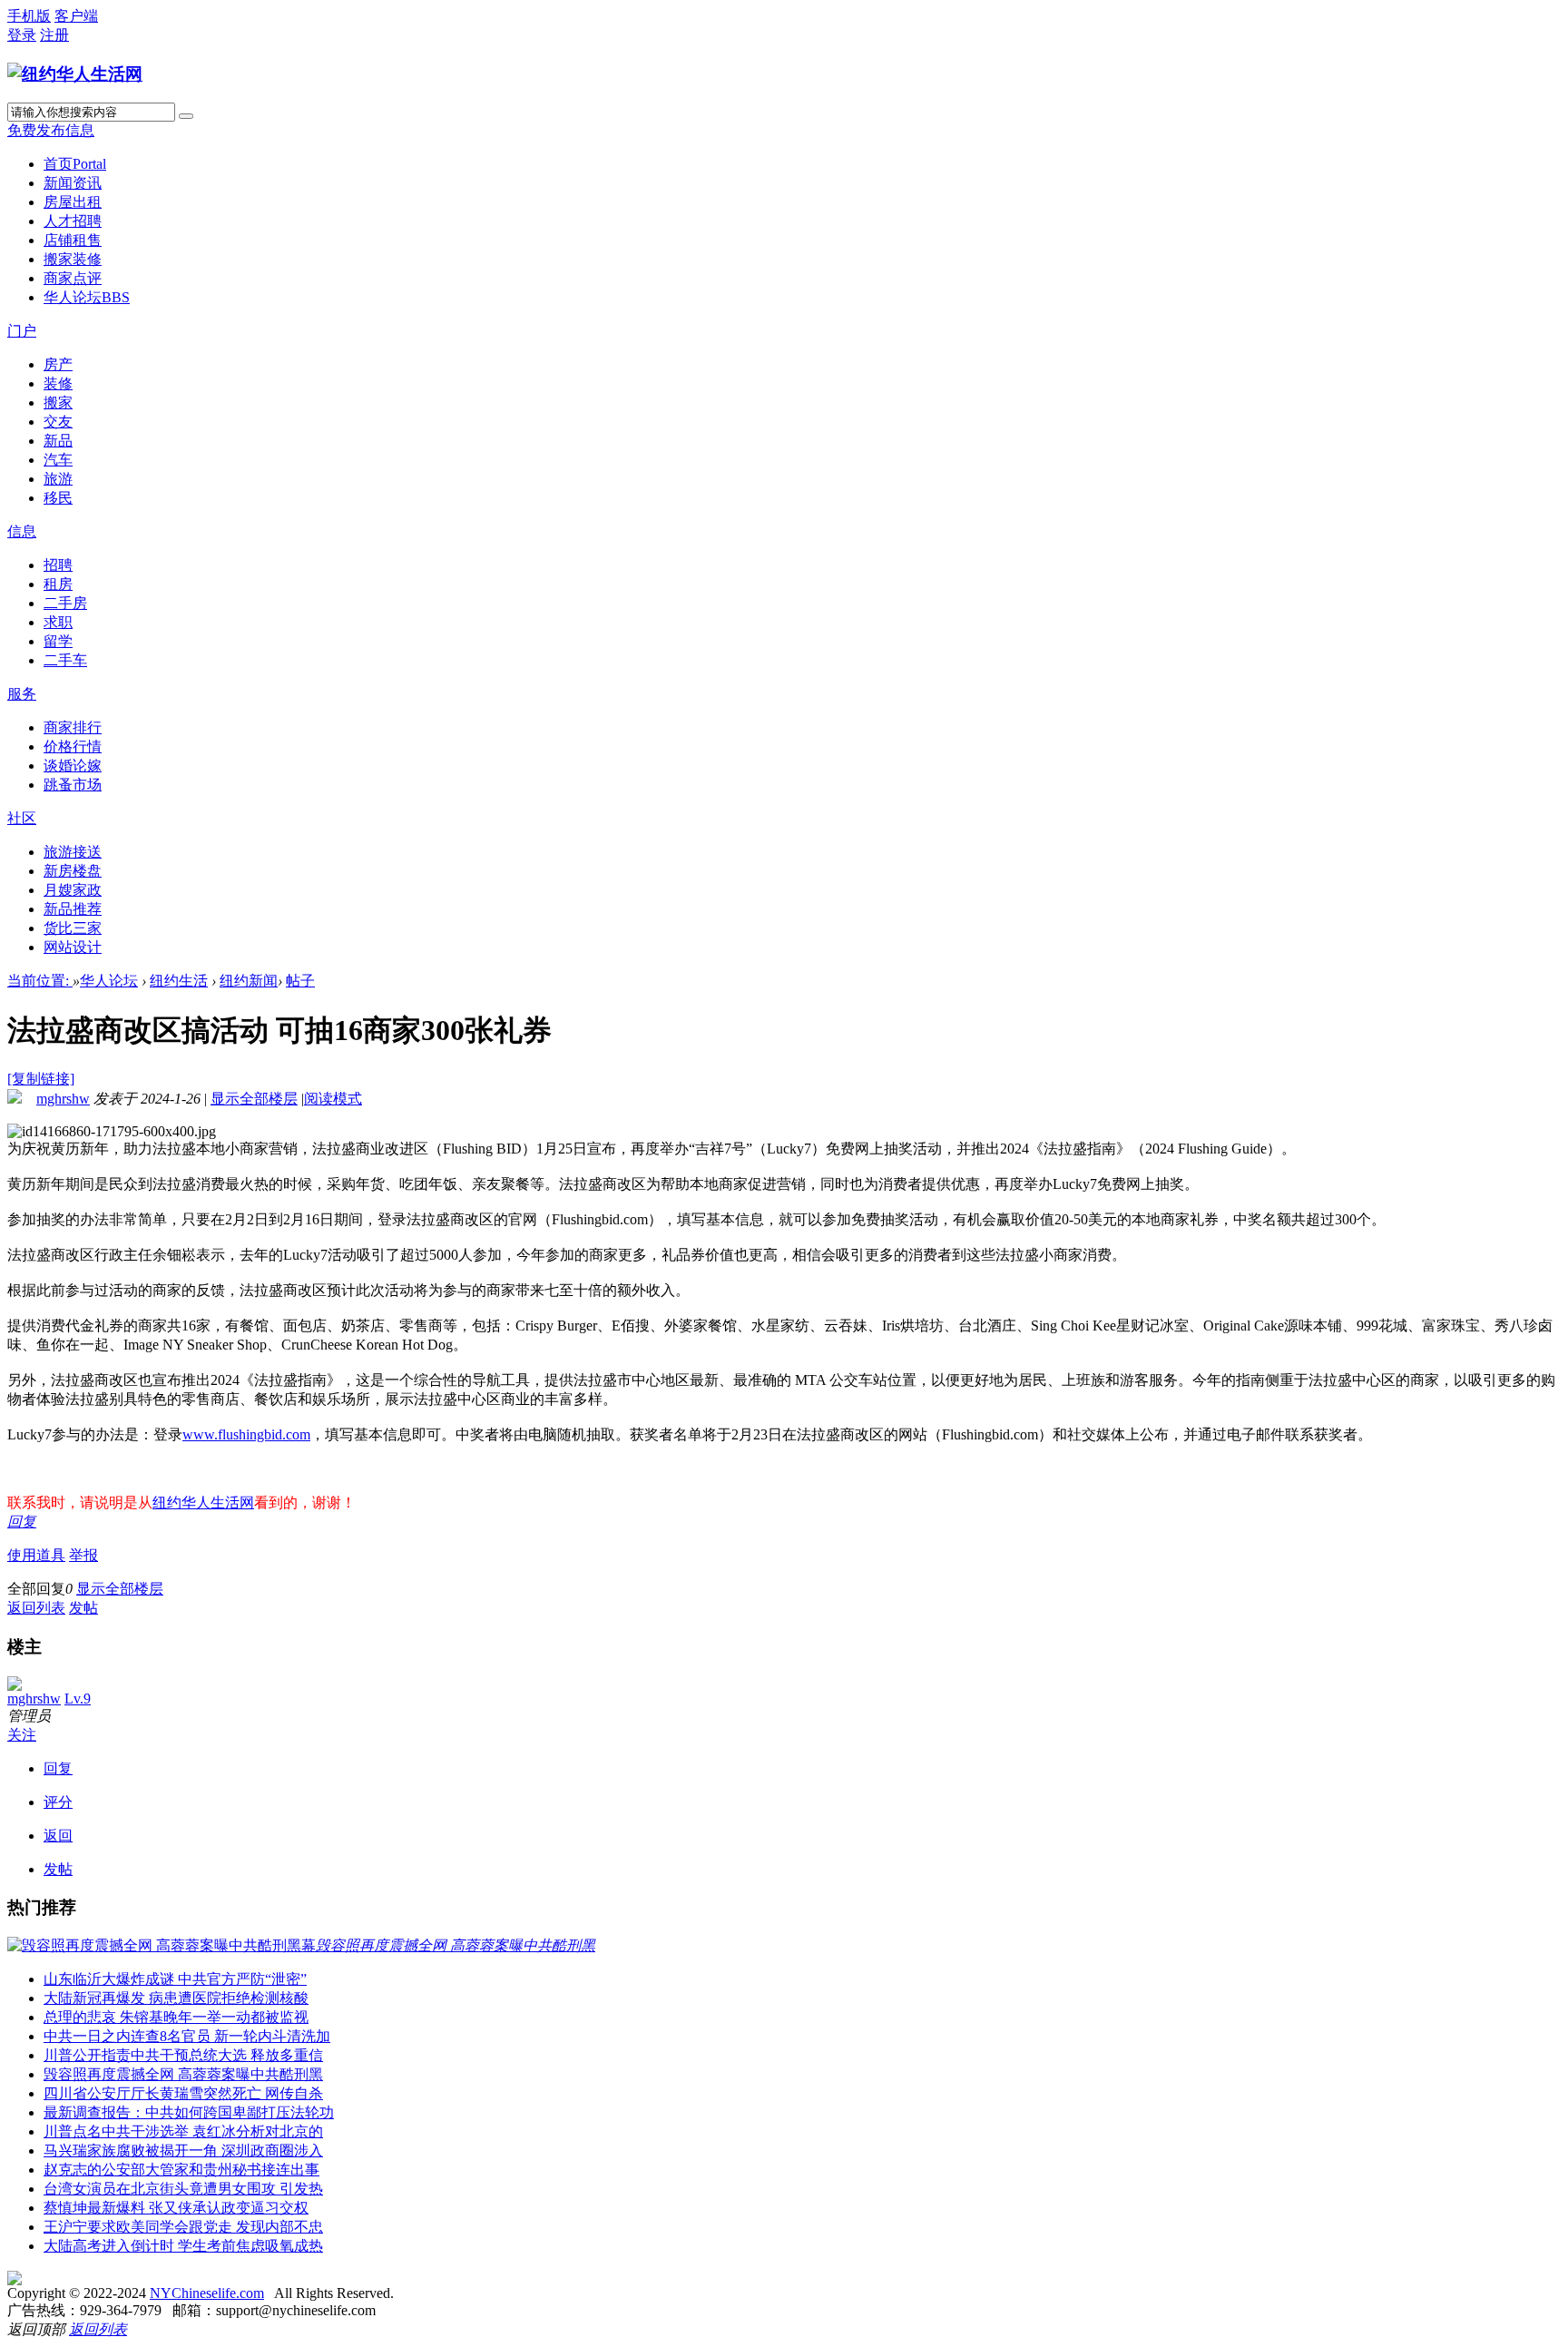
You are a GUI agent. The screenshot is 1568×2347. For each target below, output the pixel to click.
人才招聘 (73, 221)
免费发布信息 (51, 130)
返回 (58, 1836)
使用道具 (36, 1555)
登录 (22, 35)
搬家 (58, 403)
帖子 (300, 981)
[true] (186, 116)
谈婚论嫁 (73, 766)
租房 (58, 584)
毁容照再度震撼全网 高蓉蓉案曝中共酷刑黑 (183, 2074)
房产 (58, 364)
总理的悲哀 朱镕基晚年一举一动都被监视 (176, 2017)
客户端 (76, 16)
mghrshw (63, 1099)
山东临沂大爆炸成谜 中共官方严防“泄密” (175, 1979)
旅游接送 (73, 852)
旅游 (58, 479)
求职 (58, 622)
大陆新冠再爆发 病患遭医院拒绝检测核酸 (176, 1998)
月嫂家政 (73, 890)
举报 (83, 1555)
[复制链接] (41, 1079)
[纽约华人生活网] (75, 74)
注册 (54, 35)
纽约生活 (179, 981)
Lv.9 (78, 1699)
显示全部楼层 (254, 1099)
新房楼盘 (73, 871)
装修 (58, 383)
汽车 (58, 460)
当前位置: (40, 981)
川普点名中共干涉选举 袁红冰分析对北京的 (183, 2131)
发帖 (83, 1608)
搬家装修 (73, 259)
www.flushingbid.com (246, 1434)
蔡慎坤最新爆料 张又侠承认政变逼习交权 (176, 2208)
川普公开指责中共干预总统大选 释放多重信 (183, 2055)
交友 (58, 422)
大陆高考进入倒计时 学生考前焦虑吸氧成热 (183, 2246)
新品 (58, 441)
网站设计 (73, 947)
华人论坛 (87, 297)
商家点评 (73, 278)
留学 (58, 641)
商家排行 (73, 727)
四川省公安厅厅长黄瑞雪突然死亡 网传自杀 (183, 2093)
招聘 (58, 565)
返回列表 (36, 1608)
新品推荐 (73, 909)
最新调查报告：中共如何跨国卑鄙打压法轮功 (189, 2112)
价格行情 (73, 746)
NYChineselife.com (207, 2293)
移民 (58, 498)
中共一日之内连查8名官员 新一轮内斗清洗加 (187, 2036)
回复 (22, 1522)
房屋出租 (73, 202)
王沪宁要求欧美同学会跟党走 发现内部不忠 (183, 2227)
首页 (75, 164)
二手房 (65, 603)
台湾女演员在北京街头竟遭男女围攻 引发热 (183, 2189)
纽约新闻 (249, 981)
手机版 (29, 16)
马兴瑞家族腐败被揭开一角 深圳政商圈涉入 (183, 2151)
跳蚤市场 (73, 785)
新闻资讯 (73, 183)
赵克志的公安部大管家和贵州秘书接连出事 (181, 2170)
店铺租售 (73, 240)
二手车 (65, 660)
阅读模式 (333, 1099)
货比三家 (73, 928)
